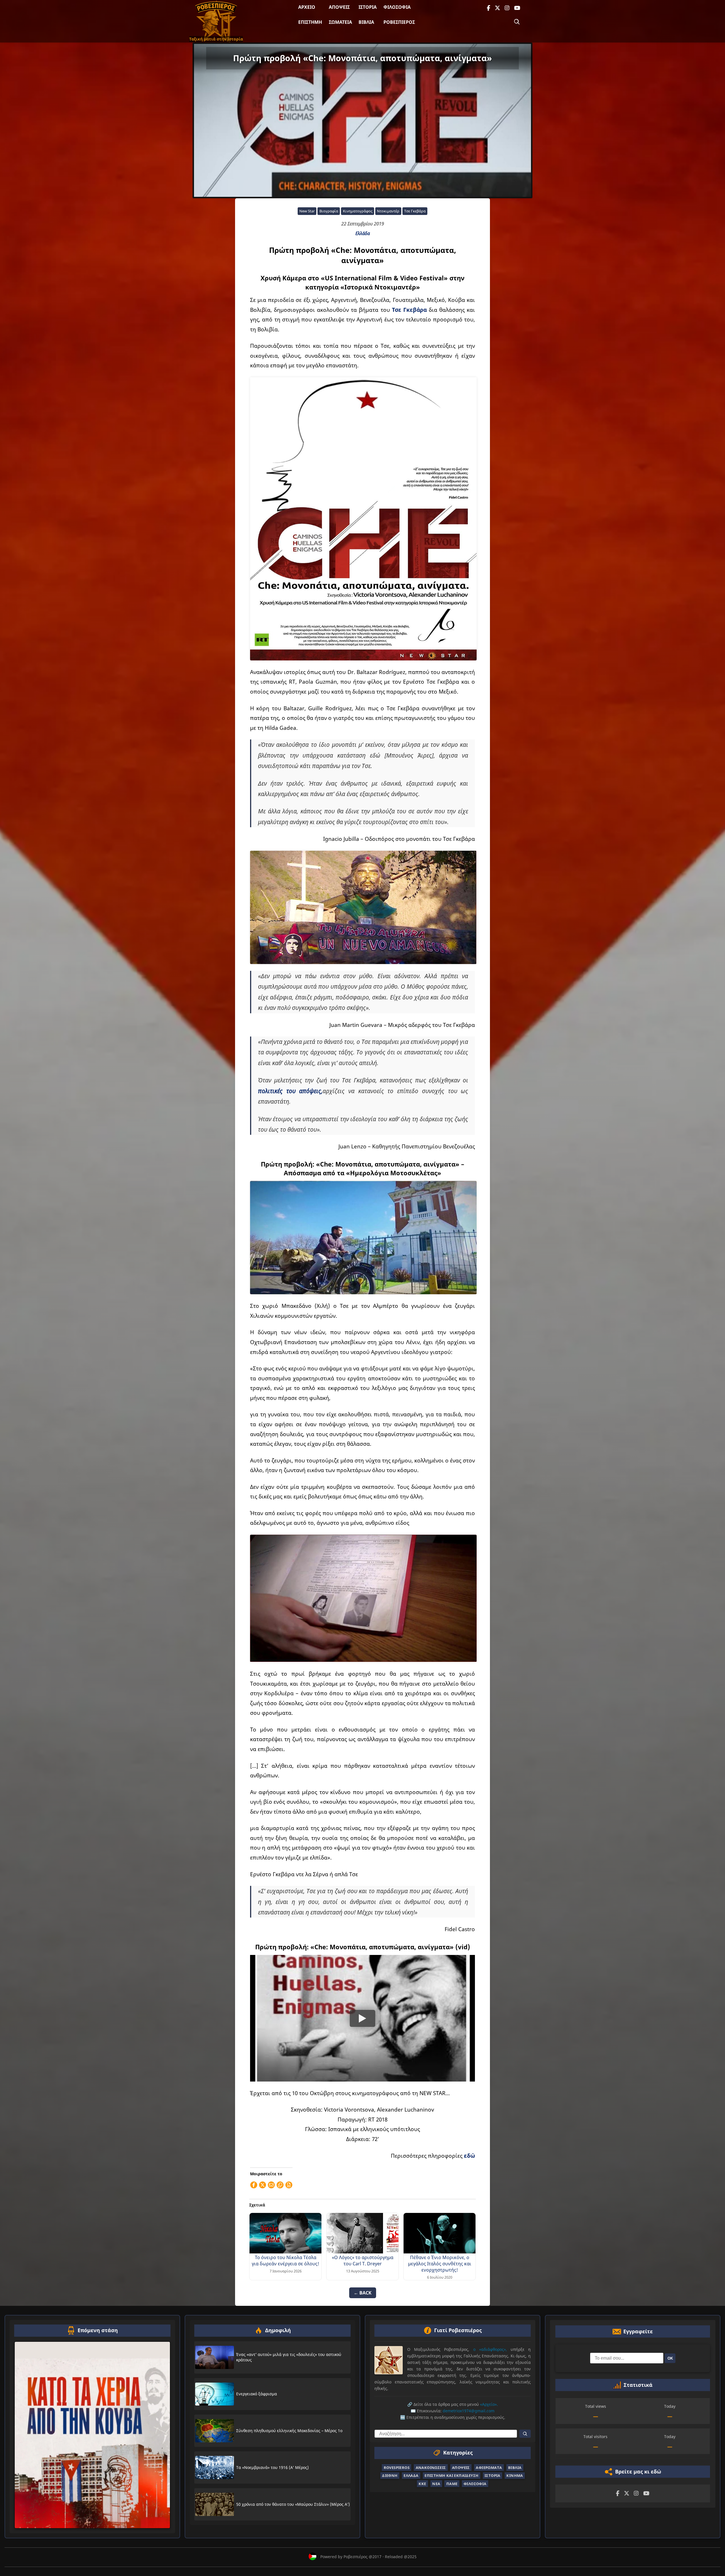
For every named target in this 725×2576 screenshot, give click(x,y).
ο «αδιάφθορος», (490, 2349)
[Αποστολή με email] (271, 2185)
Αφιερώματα (489, 2468)
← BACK (363, 2293)
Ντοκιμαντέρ (388, 211)
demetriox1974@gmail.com (469, 2411)
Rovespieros (397, 2468)
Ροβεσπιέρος (399, 22)
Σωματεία (340, 22)
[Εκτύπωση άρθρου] (289, 2185)
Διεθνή (390, 2475)
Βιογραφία (329, 211)
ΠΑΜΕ (452, 2484)
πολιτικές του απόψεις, (290, 1091)
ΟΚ (670, 2358)
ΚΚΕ (422, 2484)
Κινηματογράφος (358, 211)
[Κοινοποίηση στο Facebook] (254, 2185)
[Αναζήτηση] (517, 22)
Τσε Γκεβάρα (415, 211)
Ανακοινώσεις (431, 2468)
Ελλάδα (363, 233)
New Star (307, 211)
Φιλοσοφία (397, 7)
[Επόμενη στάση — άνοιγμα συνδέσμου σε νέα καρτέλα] (92, 2435)
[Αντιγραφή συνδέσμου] (280, 2185)
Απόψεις (339, 7)
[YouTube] (517, 8)
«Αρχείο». (489, 2404)
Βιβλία (366, 22)
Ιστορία (368, 7)
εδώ (469, 2156)
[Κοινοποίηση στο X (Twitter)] (263, 2185)
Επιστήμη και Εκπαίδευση (451, 2475)
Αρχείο (307, 7)
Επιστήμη (310, 22)
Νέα (436, 2484)
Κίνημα (515, 2475)
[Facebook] (489, 8)
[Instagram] (507, 8)
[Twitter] (497, 8)
